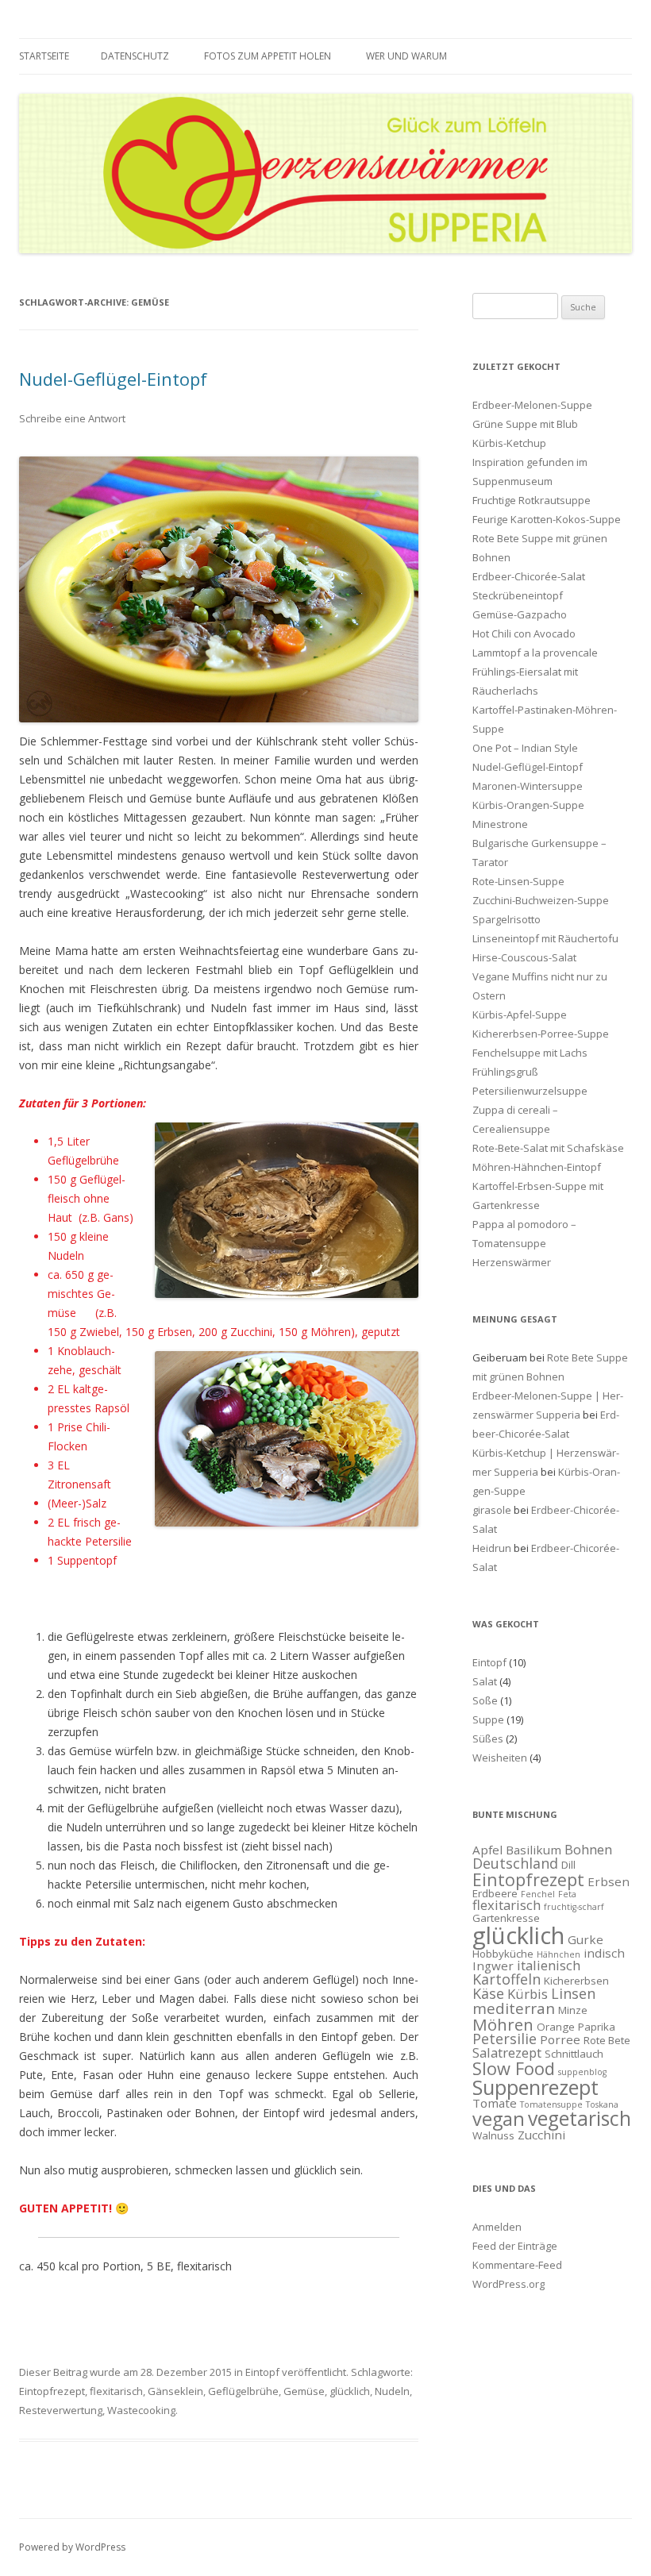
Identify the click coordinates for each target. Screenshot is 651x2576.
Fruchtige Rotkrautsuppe (532, 500)
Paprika (597, 2027)
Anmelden (497, 2227)
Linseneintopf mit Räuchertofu (545, 938)
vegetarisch (580, 2118)
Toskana (602, 2104)
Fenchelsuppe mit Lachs (530, 1053)
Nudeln (392, 2391)
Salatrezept (507, 2052)
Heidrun (492, 1548)
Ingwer (493, 1966)
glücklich (350, 2391)
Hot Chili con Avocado (524, 633)
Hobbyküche (503, 1954)
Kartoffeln (507, 1979)
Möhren (503, 2024)
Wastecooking (141, 2410)
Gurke (586, 1939)
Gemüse (304, 2391)
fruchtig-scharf (574, 1907)
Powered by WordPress (72, 2547)
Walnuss (493, 2135)
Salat (485, 1681)
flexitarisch (116, 2391)
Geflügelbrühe (243, 2391)
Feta (567, 1894)
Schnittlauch (574, 2054)
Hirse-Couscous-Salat (524, 957)
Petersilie (505, 2039)
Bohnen (588, 1849)
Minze (573, 2010)
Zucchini (541, 2135)
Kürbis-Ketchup (509, 443)
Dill (568, 1865)
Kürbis (528, 1994)
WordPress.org (508, 2284)
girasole (492, 1510)
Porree (560, 2039)
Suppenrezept (535, 2087)
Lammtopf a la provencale (535, 653)
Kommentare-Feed (517, 2265)
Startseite (44, 56)
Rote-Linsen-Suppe (518, 881)
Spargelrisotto (507, 919)
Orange (556, 2027)
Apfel (487, 1850)
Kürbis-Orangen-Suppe (528, 805)
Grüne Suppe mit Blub (525, 424)
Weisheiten (500, 1758)
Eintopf (262, 2372)
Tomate (495, 2103)
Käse (488, 1993)
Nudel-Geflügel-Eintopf (113, 379)
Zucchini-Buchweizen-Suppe (541, 900)
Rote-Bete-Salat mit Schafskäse (548, 1148)
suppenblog (582, 2072)
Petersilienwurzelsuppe (530, 1091)
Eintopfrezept (52, 2391)
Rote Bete (607, 2040)
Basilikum (534, 1850)
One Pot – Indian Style (525, 748)
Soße (485, 1700)
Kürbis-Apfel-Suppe (520, 1015)
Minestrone (500, 824)
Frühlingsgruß (505, 1072)
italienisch (549, 1965)
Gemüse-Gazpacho (520, 614)
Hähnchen (559, 1954)
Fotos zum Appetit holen (268, 56)
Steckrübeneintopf (518, 595)
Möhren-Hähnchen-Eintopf (537, 1167)
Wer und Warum (406, 56)
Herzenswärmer (512, 1262)
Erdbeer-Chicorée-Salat (529, 576)
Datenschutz (135, 56)
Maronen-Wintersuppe (528, 786)
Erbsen (609, 1881)
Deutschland (515, 1863)
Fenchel (538, 1894)
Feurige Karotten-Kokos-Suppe (547, 519)
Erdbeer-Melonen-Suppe (532, 405)
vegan (499, 2119)
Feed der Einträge (515, 2246)
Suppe (488, 1719)
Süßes (488, 1739)
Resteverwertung (61, 2410)
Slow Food (514, 2068)
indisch (604, 1953)
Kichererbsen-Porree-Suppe (541, 1034)
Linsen (573, 1993)
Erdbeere (495, 1893)
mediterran (514, 2008)
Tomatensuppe (551, 2104)
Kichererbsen (576, 1981)
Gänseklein (175, 2391)
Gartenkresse (506, 1918)
